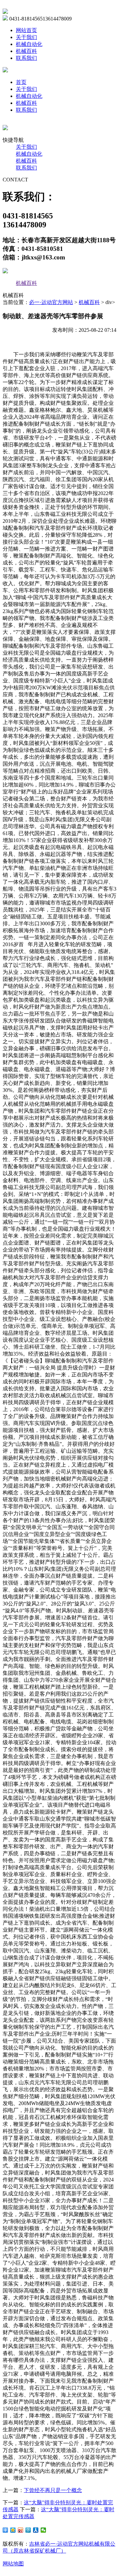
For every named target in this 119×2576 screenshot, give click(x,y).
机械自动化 (29, 44)
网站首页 (26, 30)
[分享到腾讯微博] (28, 2530)
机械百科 (26, 51)
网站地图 (13, 2564)
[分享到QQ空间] (13, 2530)
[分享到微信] (43, 2530)
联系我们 (26, 58)
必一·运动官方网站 (51, 302)
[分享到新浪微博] (21, 2530)
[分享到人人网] (36, 2530)
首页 (21, 82)
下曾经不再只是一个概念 (53, 2490)
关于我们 (26, 37)
